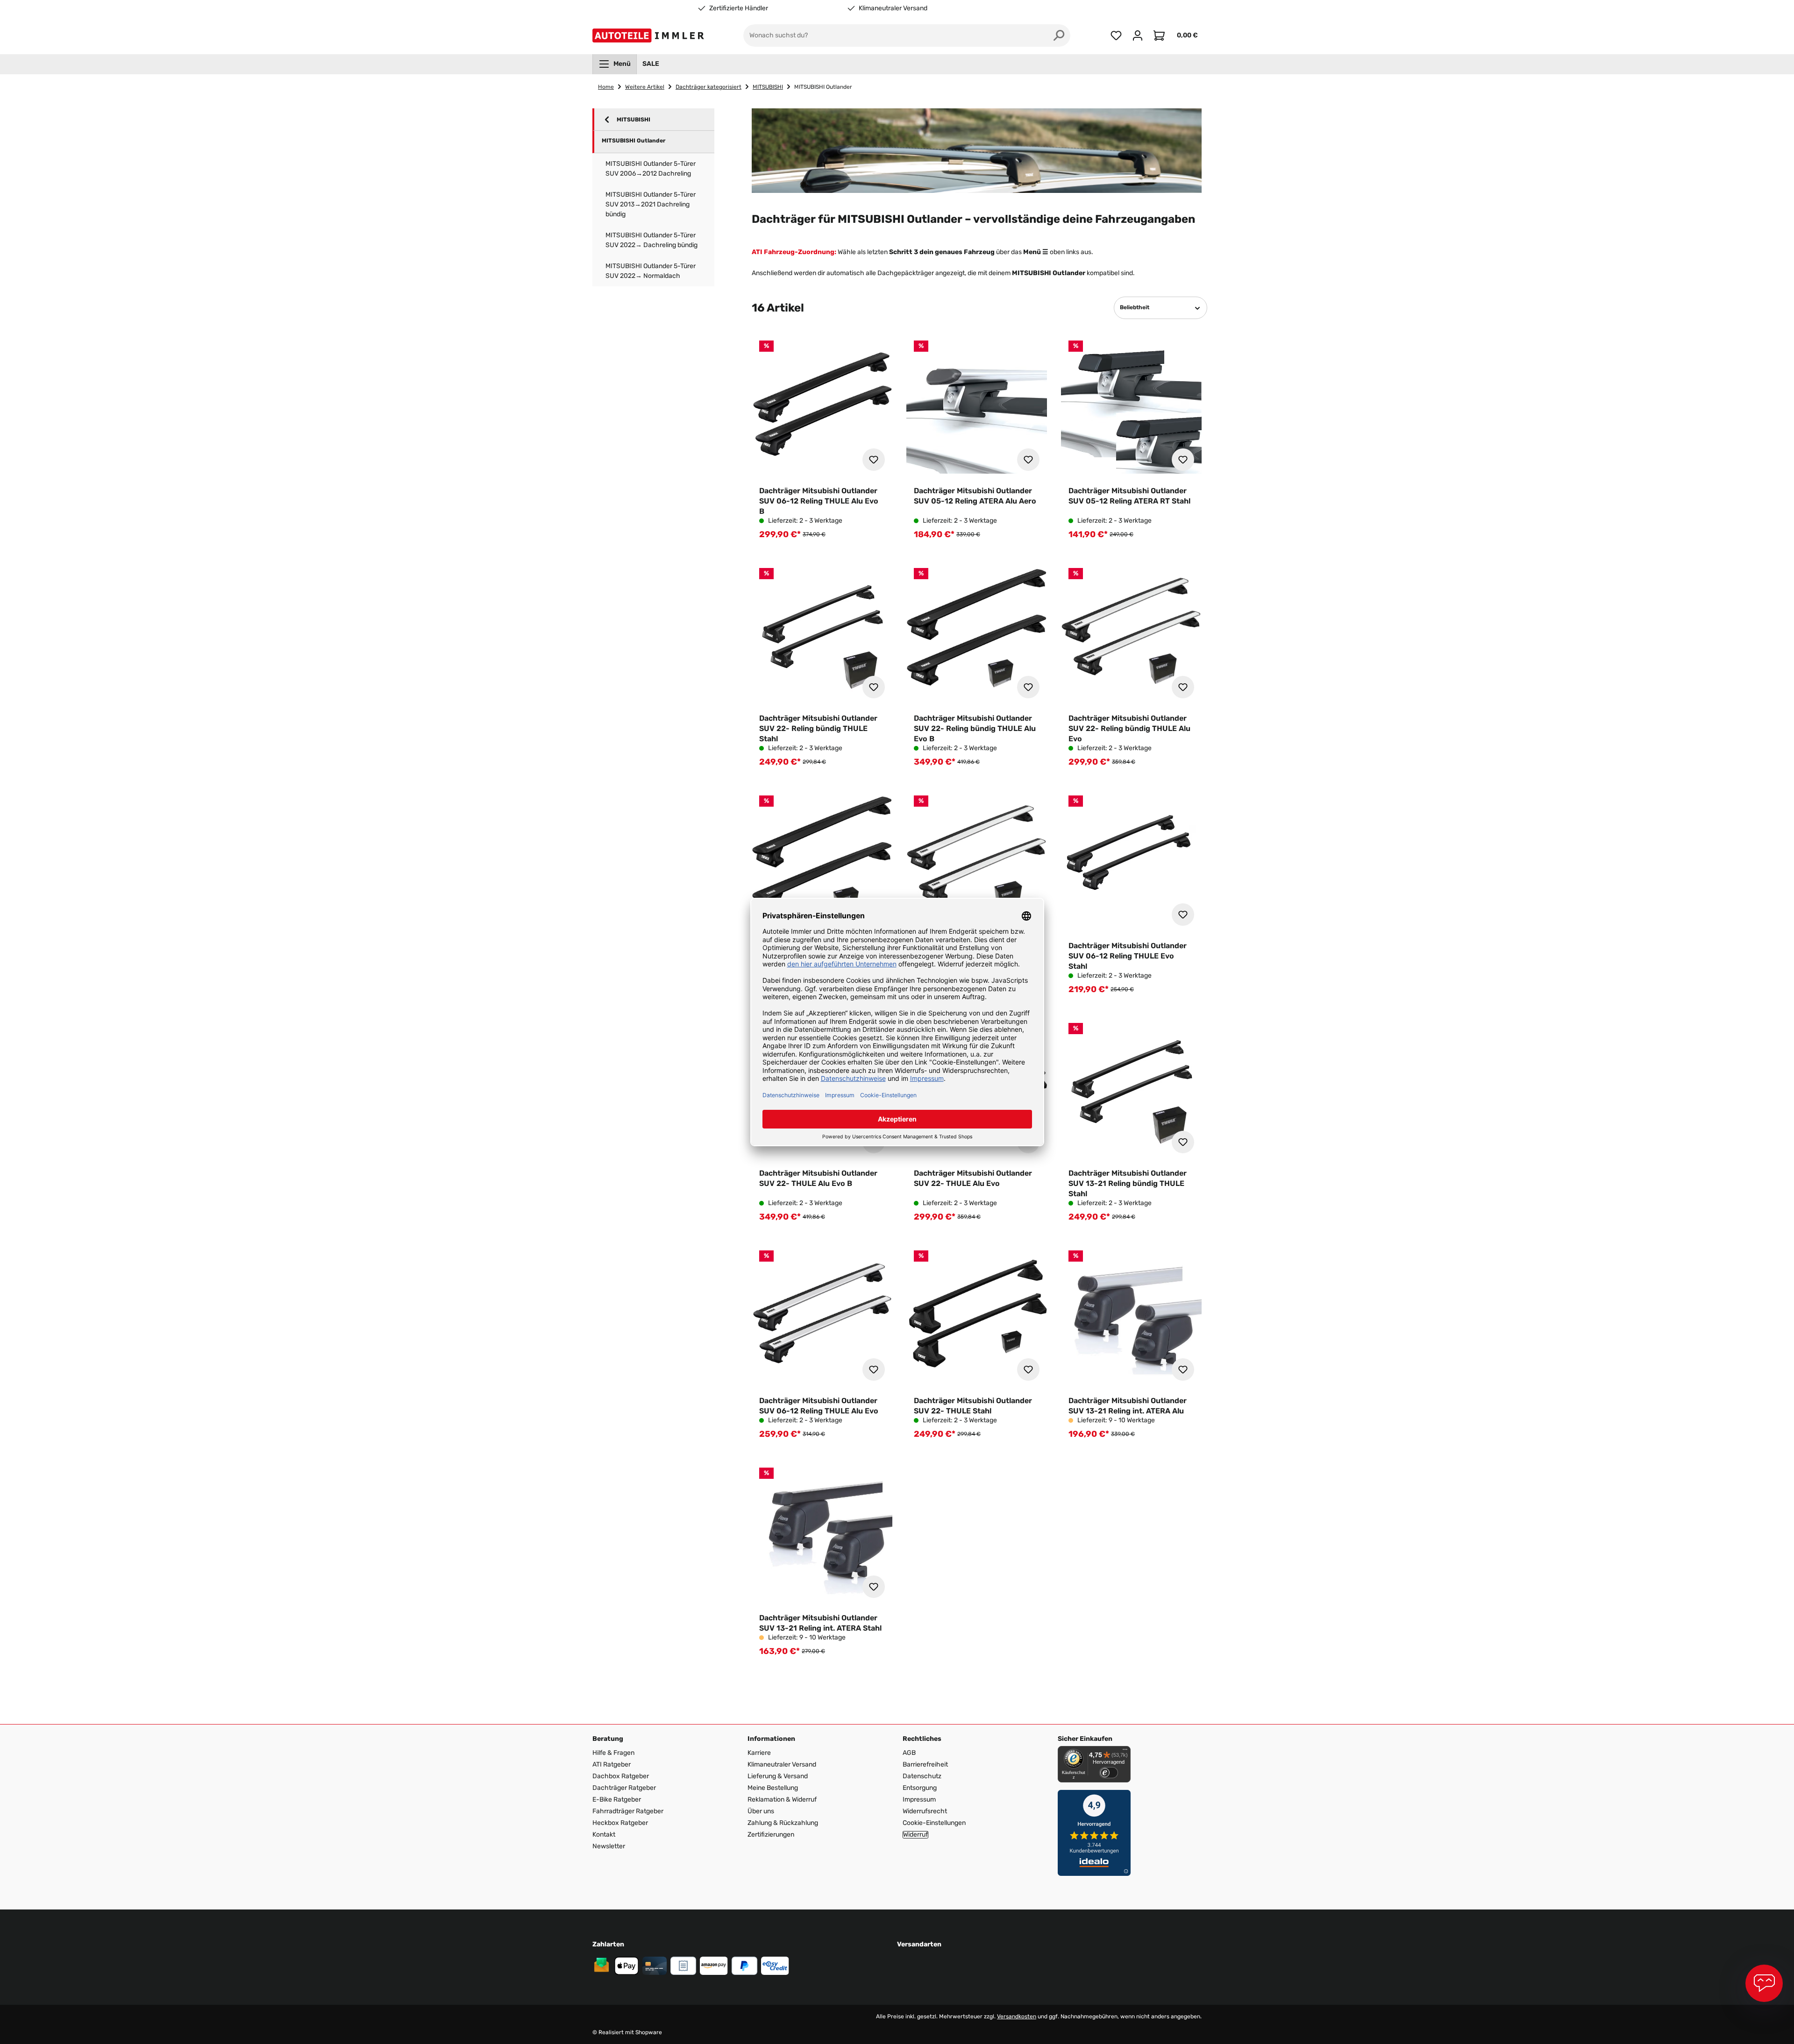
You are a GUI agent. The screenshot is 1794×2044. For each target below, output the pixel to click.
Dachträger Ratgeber (624, 1788)
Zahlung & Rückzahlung (783, 1823)
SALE (651, 64)
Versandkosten (1017, 2016)
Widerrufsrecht (925, 1811)
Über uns (761, 1811)
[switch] (1109, 1773)
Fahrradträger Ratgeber (628, 1811)
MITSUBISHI (634, 120)
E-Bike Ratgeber (617, 1799)
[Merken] (874, 460)
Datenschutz (922, 1776)
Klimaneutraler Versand (893, 8)
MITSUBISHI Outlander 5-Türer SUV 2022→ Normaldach (651, 271)
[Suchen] (1059, 35)
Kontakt (604, 1835)
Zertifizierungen (771, 1835)
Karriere (759, 1753)
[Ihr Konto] (1138, 35)
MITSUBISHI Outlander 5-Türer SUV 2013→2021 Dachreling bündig (651, 204)
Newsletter (609, 1846)
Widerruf (915, 1835)
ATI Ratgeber (612, 1764)
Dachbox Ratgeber (621, 1776)
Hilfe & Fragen (613, 1753)
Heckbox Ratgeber (620, 1823)
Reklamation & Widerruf (782, 1799)
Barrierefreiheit (925, 1764)
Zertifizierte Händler (739, 8)
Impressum (919, 1799)
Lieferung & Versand (778, 1776)
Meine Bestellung (773, 1788)
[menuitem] (615, 64)
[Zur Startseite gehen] (650, 35)
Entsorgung (920, 1788)
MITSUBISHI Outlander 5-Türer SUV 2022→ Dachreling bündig (651, 240)
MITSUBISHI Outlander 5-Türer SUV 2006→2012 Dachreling (651, 169)
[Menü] (1125, 1752)
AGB (909, 1753)
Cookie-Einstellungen (934, 1823)
